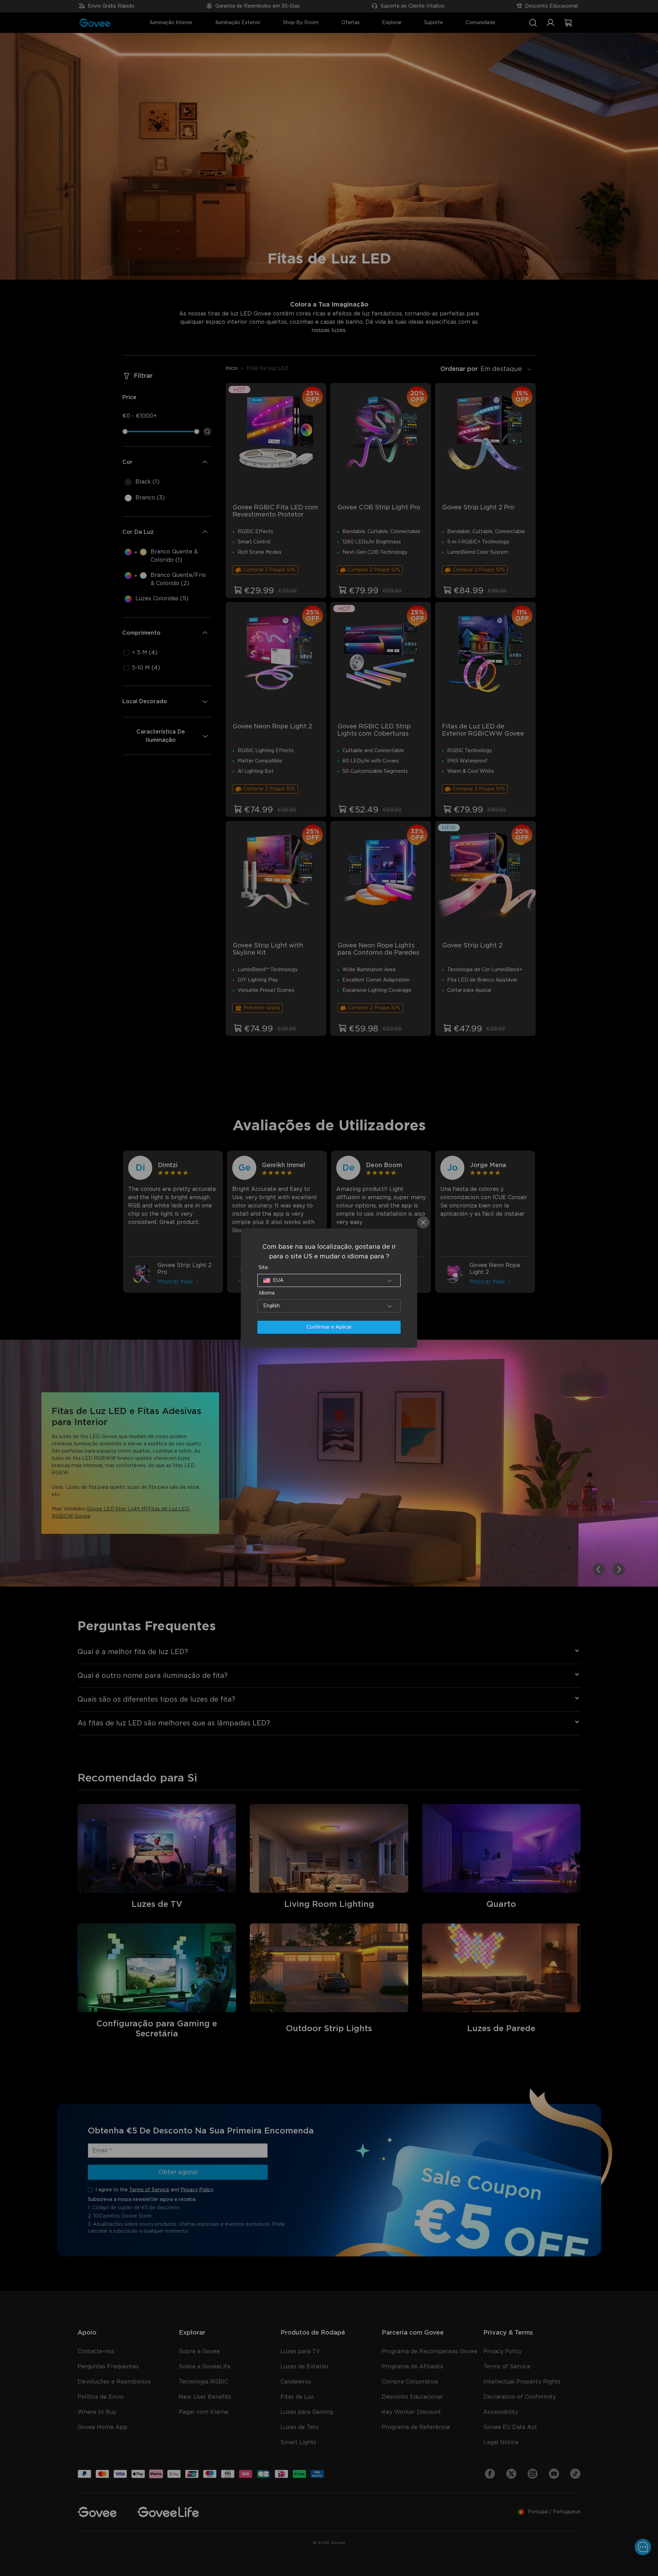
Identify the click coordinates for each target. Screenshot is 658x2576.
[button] (329, 1280)
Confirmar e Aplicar (329, 1327)
